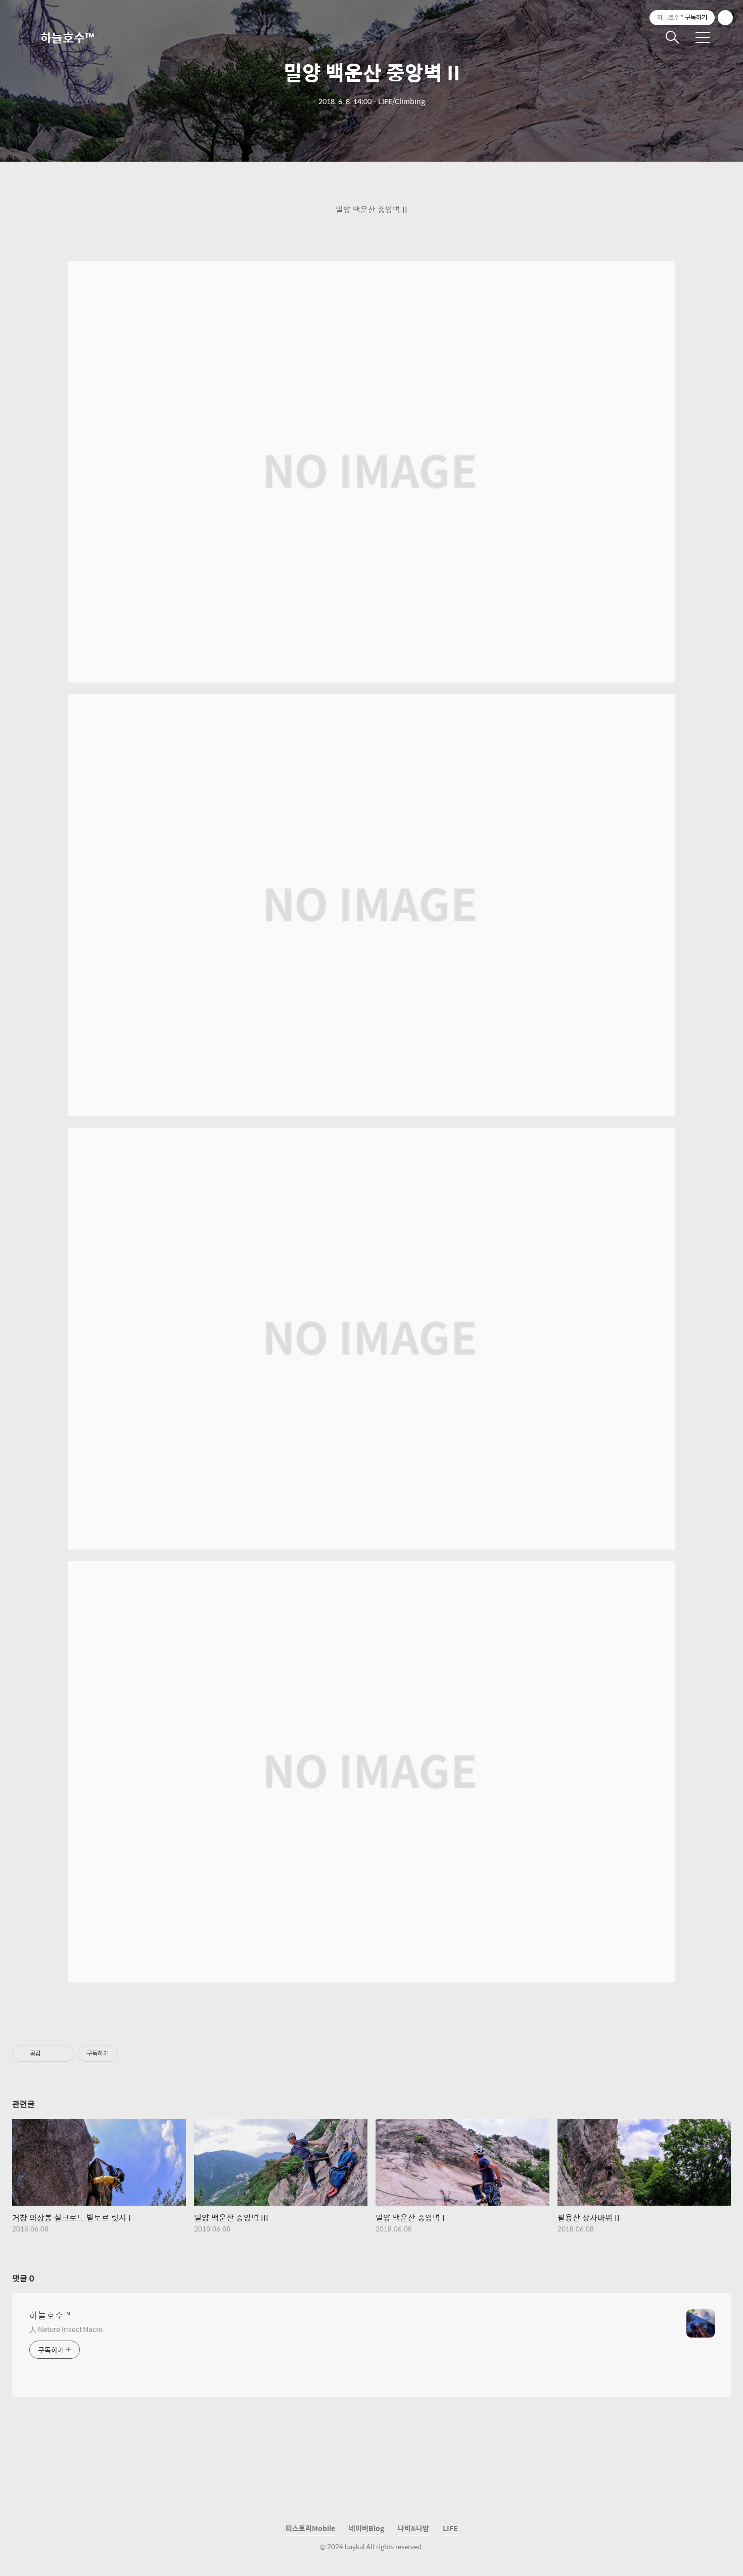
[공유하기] (50, 2054)
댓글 (23, 2278)
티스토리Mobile (310, 2528)
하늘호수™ (67, 37)
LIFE (450, 2528)
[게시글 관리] (63, 2054)
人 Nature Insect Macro (66, 2329)
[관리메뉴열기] (725, 18)
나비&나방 (413, 2528)
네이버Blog (366, 2528)
